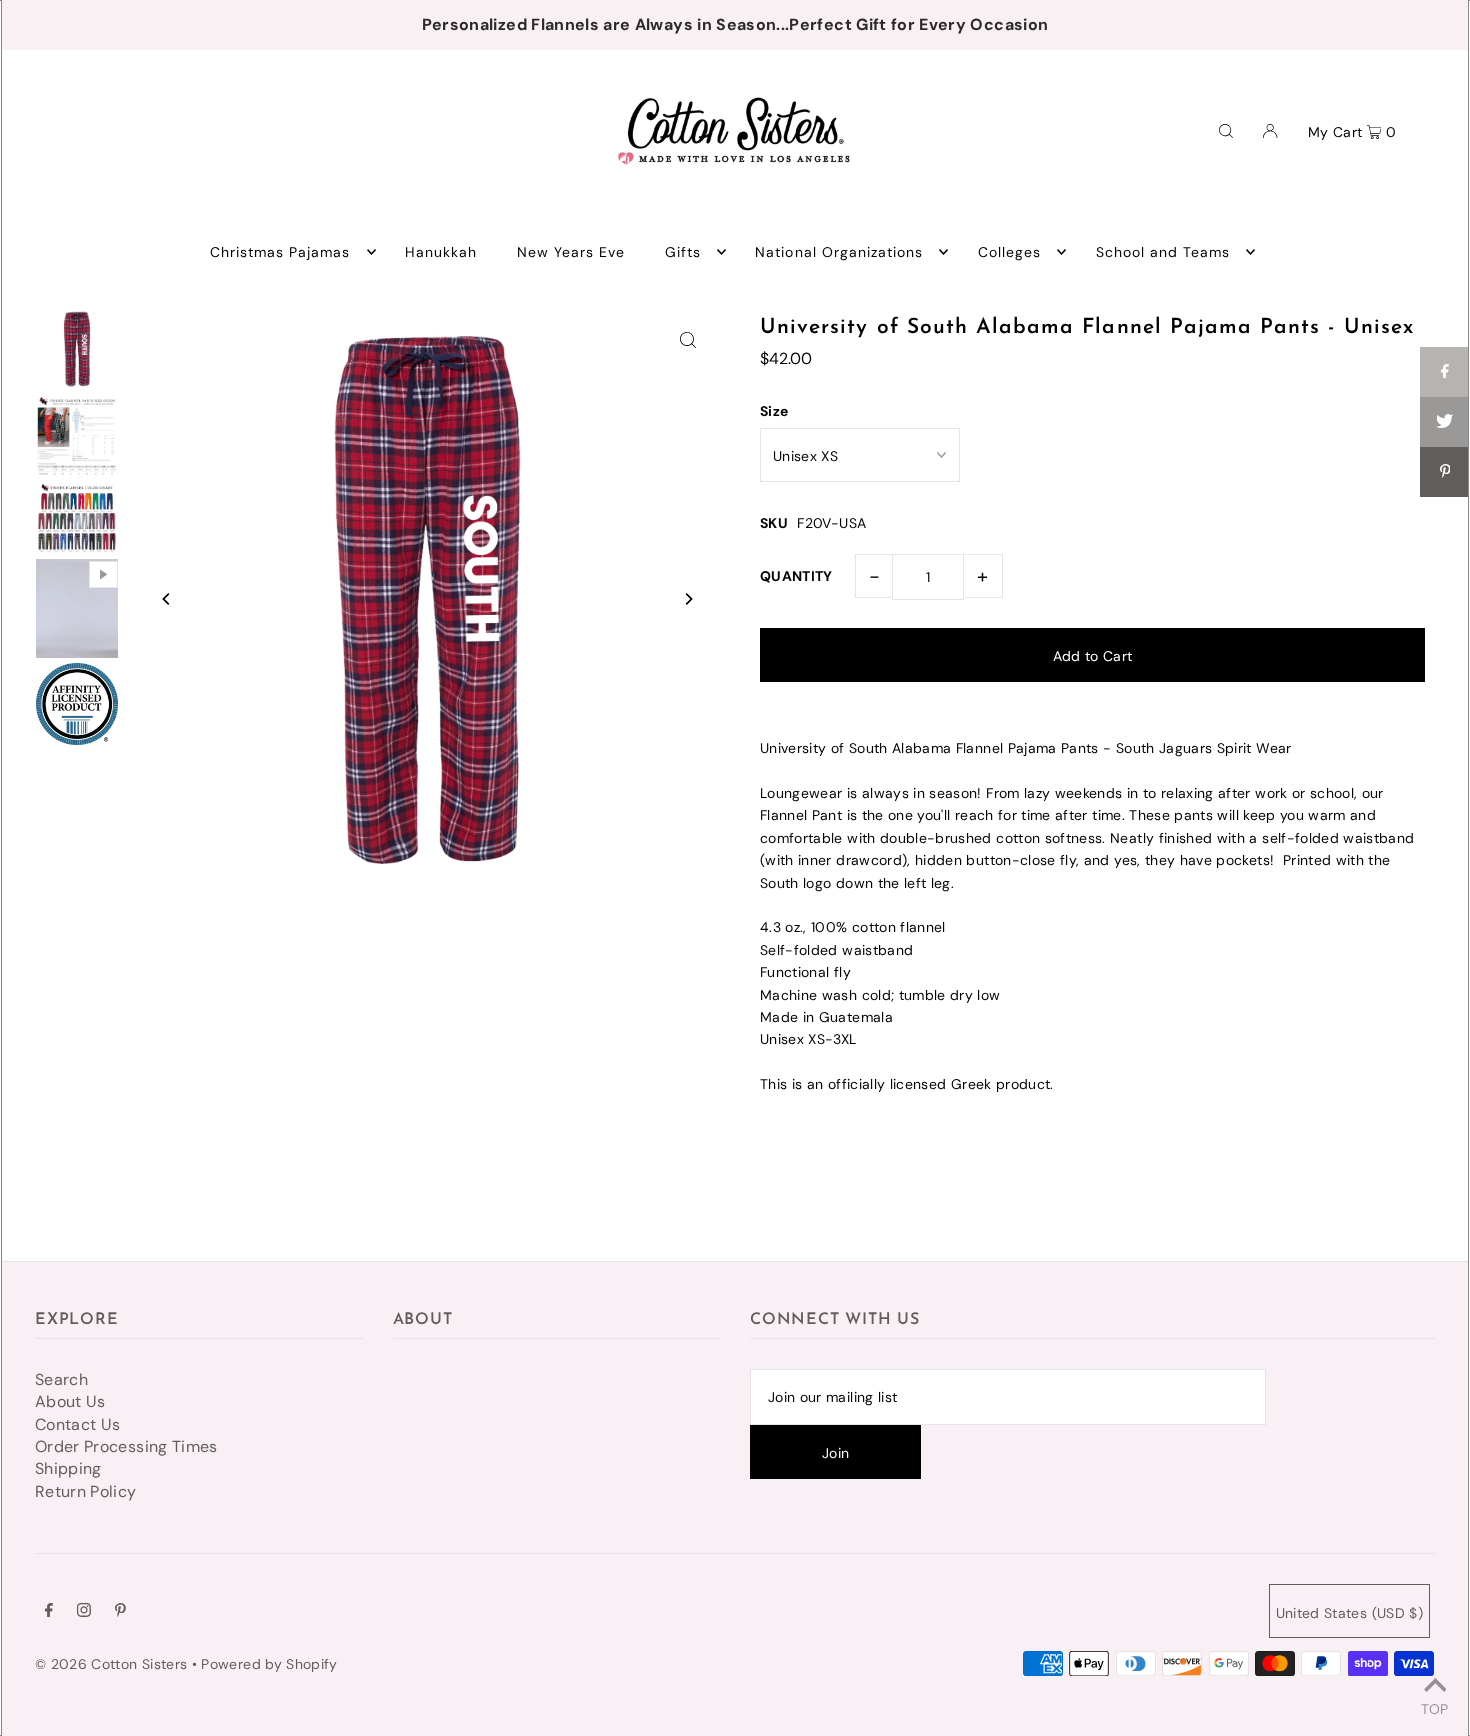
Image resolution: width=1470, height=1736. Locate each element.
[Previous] (167, 599)
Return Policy (86, 1491)
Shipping (68, 1468)
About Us (70, 1401)
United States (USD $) (1349, 1613)
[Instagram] (84, 1612)
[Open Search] (1226, 130)
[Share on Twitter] (1445, 422)
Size (774, 411)
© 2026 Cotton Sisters (111, 1664)
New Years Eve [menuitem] (571, 252)
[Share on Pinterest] (1445, 472)
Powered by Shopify (269, 1664)
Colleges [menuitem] (1009, 252)
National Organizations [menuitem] (839, 252)
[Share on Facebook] (1445, 372)
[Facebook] (49, 1612)
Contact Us (78, 1424)
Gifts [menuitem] (683, 252)
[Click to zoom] (688, 339)
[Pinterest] (120, 1612)
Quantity (796, 576)
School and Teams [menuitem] (1163, 252)
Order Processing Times (126, 1446)
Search (61, 1379)
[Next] (688, 599)
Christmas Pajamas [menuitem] (280, 252)
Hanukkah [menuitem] (441, 252)
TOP (1434, 1708)
